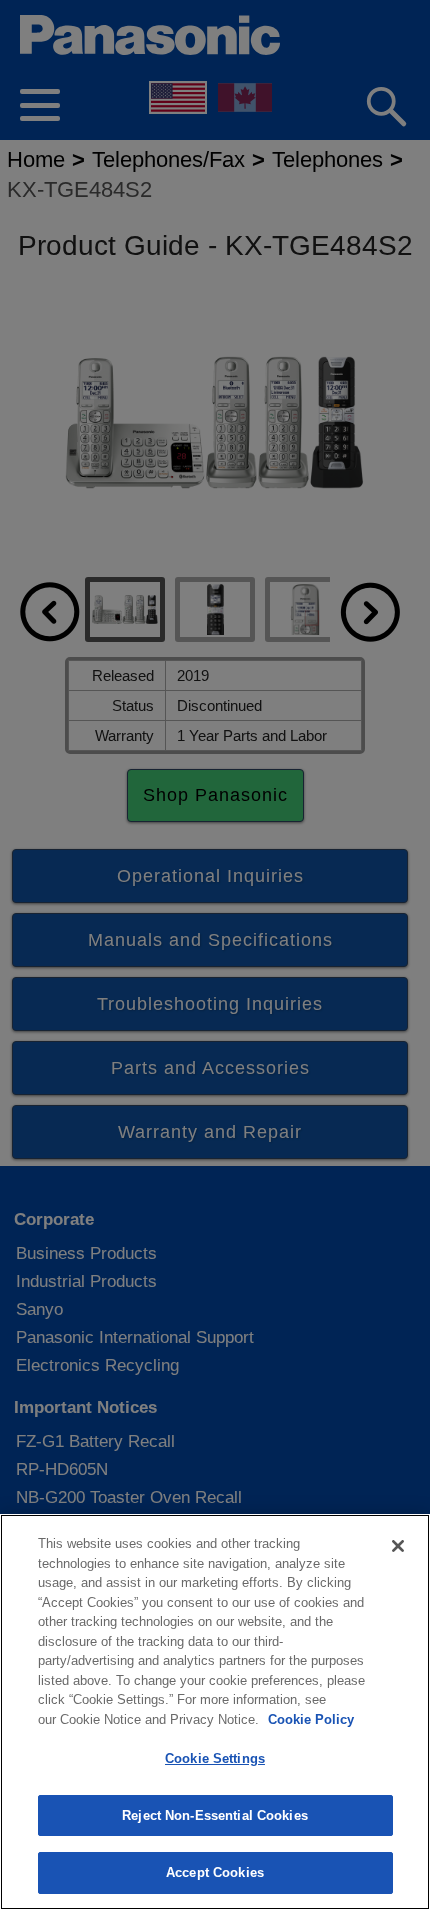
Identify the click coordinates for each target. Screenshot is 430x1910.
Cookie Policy (311, 1719)
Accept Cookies (215, 1872)
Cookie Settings (215, 1758)
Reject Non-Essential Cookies (215, 1815)
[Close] (398, 1546)
